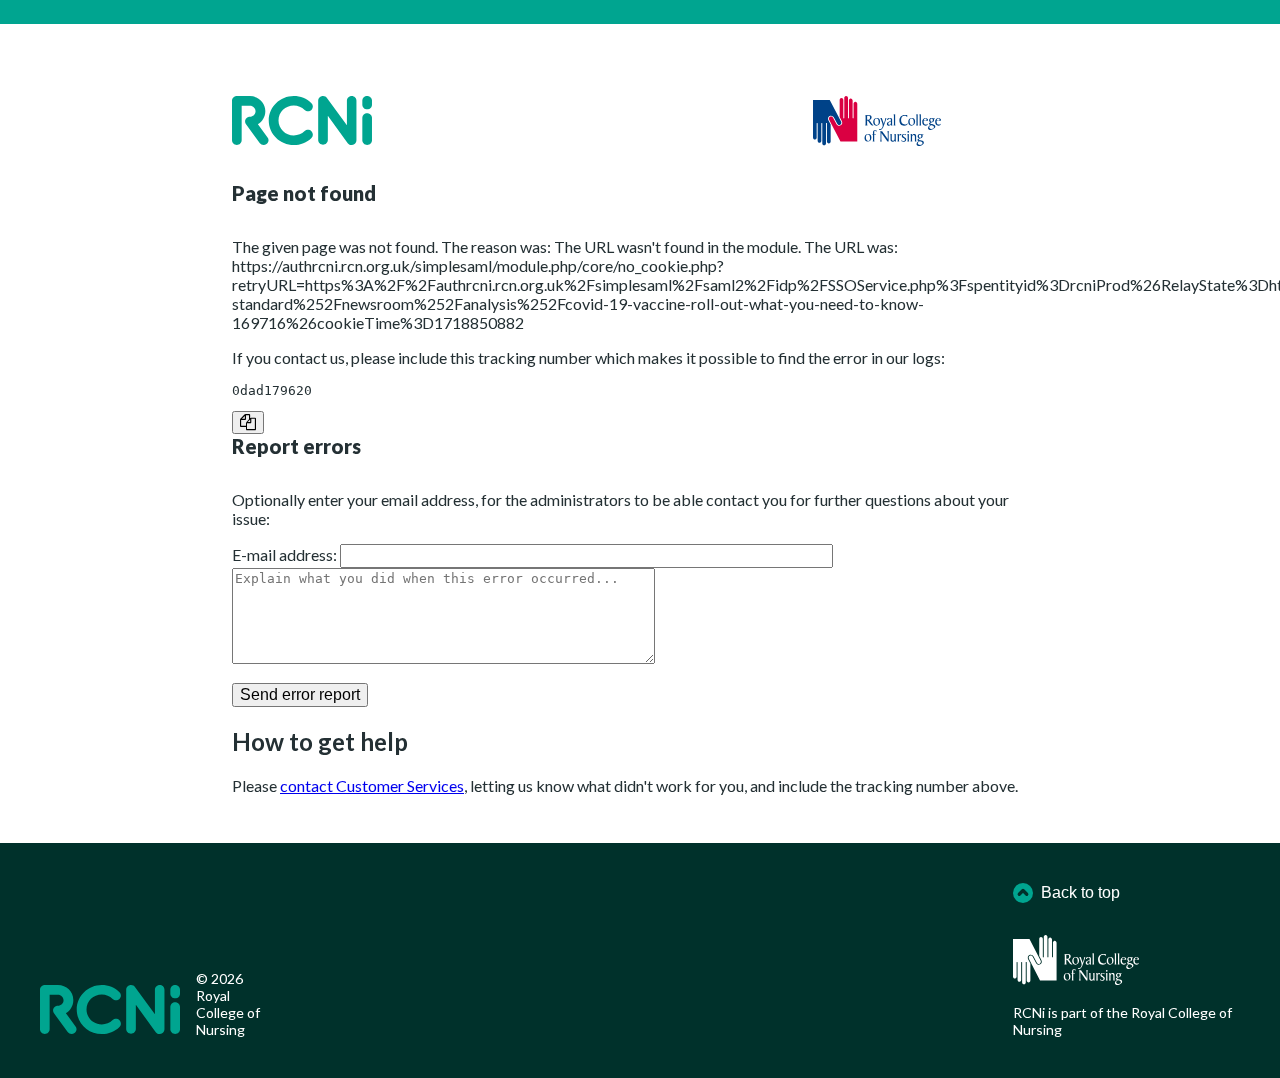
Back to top (1080, 892)
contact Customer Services (372, 785)
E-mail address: (284, 554)
